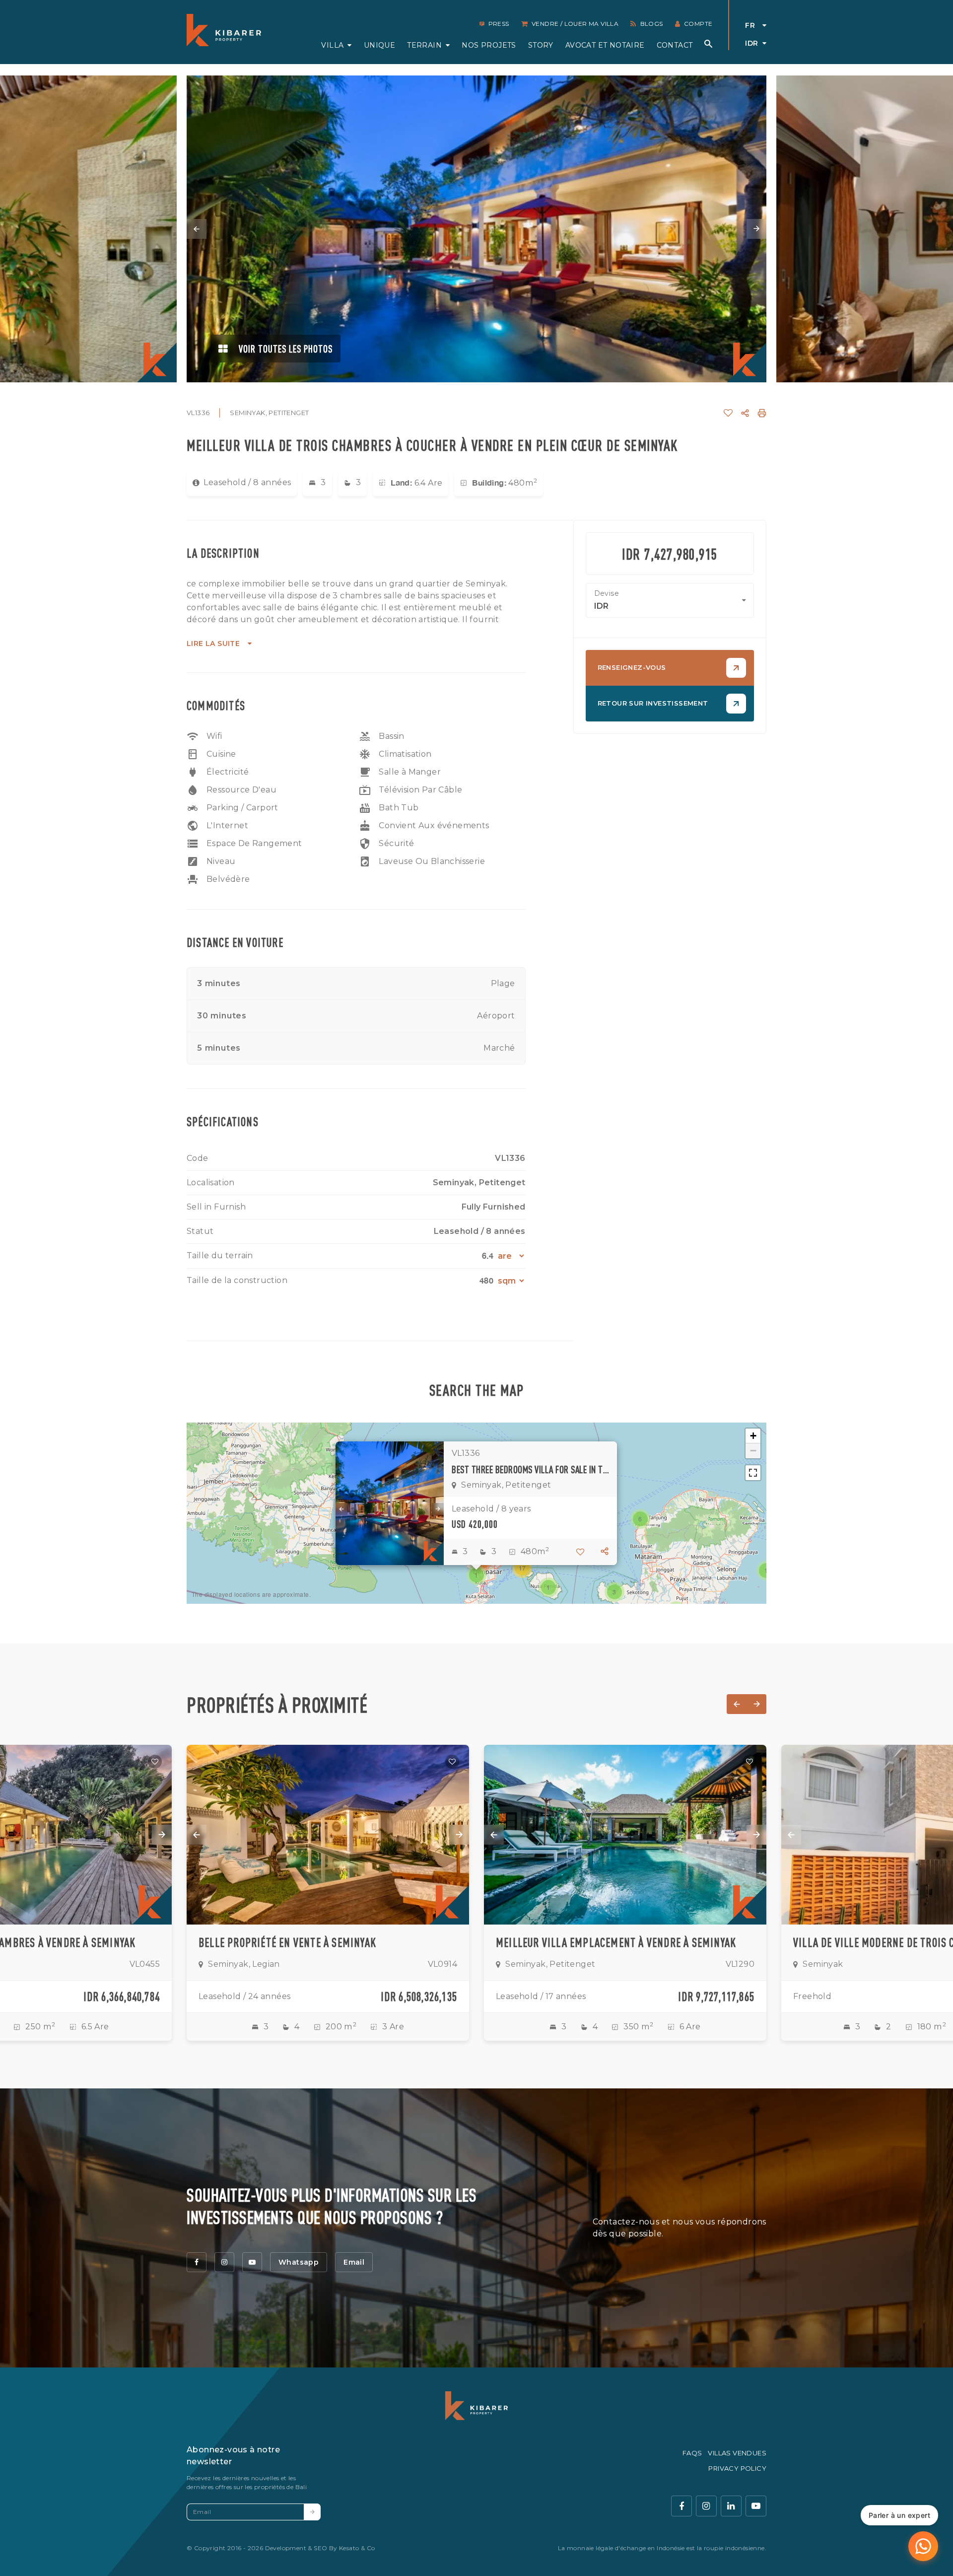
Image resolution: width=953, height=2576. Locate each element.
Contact (675, 45)
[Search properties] (708, 44)
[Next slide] (756, 229)
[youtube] (252, 2262)
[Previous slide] (197, 229)
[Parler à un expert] (923, 2546)
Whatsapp (299, 2262)
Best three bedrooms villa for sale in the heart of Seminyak (530, 1469)
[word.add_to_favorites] (728, 413)
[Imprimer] (762, 413)
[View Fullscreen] (753, 1473)
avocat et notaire (605, 45)
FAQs (692, 2453)
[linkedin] (731, 2506)
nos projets (489, 45)
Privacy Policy (737, 2468)
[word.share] (745, 413)
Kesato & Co (357, 2548)
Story (541, 45)
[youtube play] (756, 2506)
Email (354, 2262)
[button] (476, 1575)
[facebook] (197, 2262)
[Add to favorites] (155, 1762)
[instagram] (224, 2262)
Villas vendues (737, 2453)
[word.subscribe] (312, 2512)
